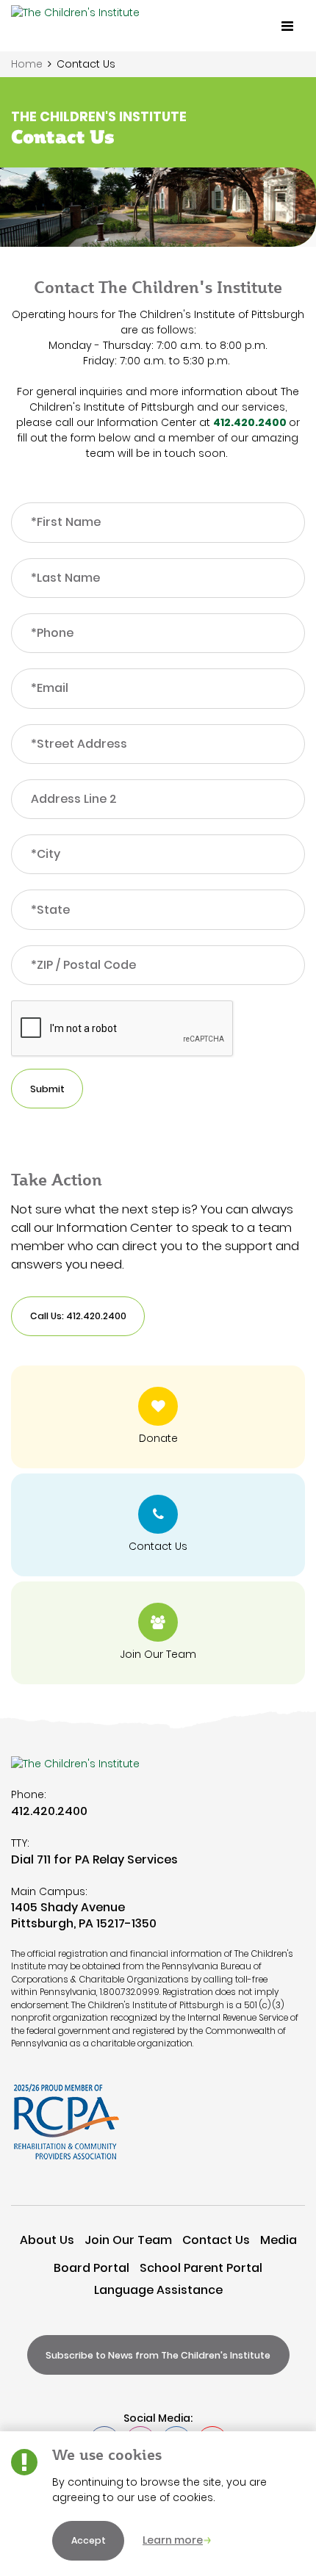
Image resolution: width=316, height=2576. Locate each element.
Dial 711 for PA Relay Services (94, 1859)
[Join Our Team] (158, 1633)
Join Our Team (128, 2240)
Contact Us (216, 2240)
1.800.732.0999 (130, 1992)
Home (27, 64)
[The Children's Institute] (75, 26)
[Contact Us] (158, 1525)
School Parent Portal (201, 2268)
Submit (47, 1089)
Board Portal (91, 2268)
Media (279, 2240)
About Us (47, 2240)
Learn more (173, 2540)
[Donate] (158, 1417)
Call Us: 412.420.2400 (78, 1316)
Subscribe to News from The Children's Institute (158, 2355)
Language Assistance (158, 2290)
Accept (89, 2540)
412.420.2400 (250, 422)
